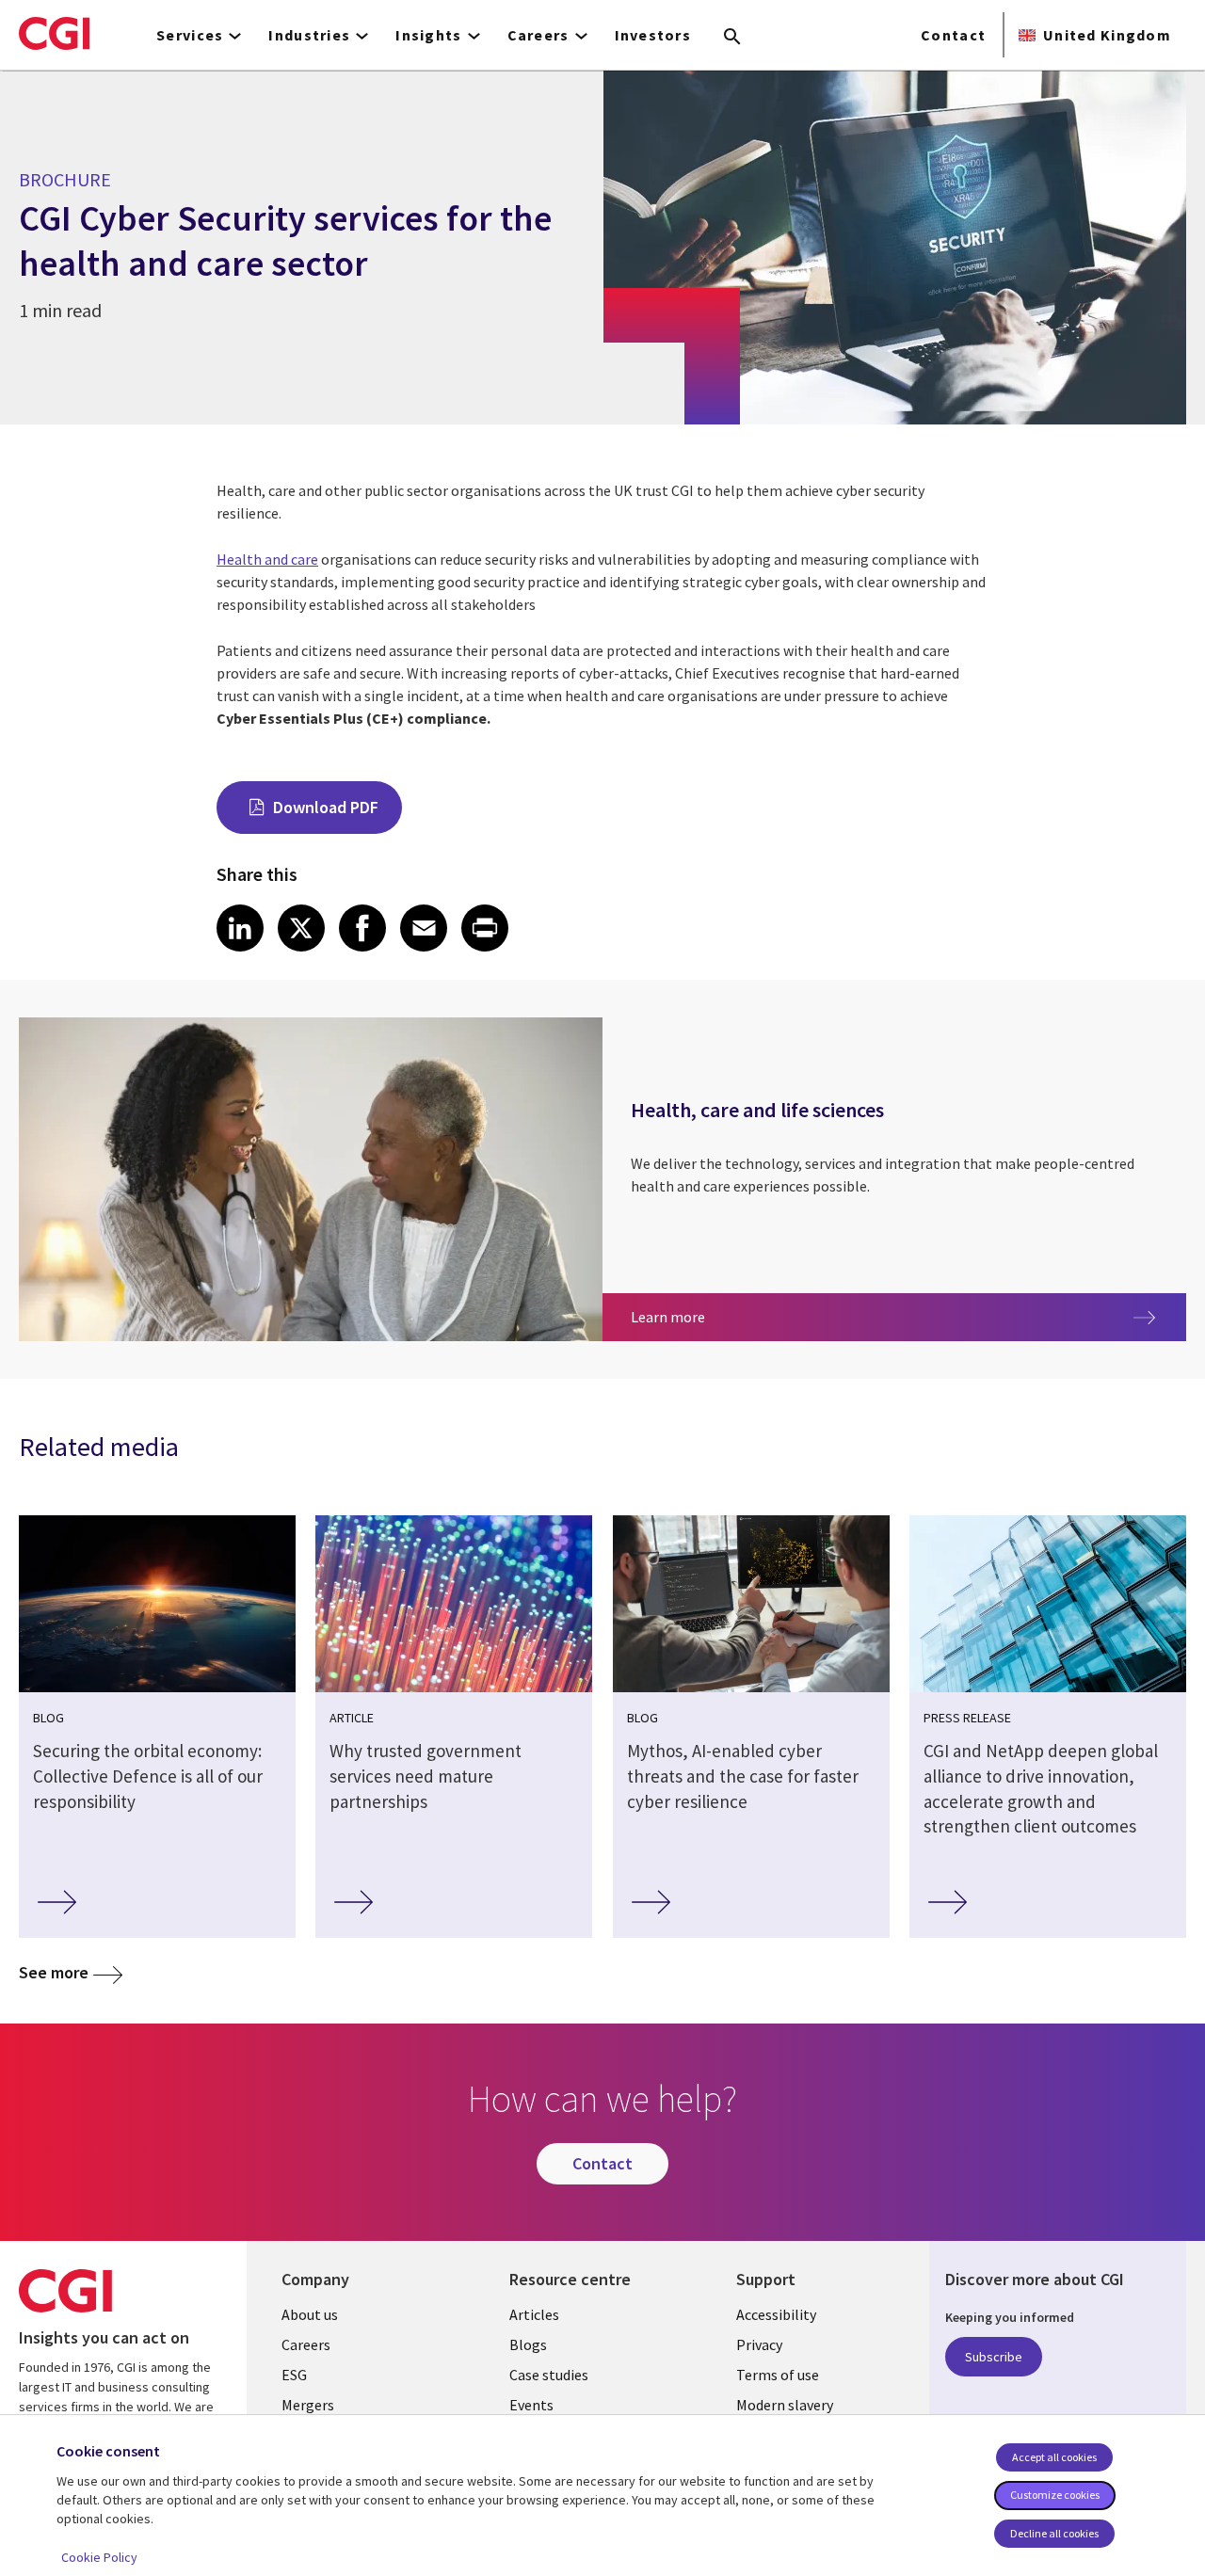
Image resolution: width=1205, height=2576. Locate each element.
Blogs (528, 2344)
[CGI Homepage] (54, 33)
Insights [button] (428, 35)
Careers (306, 2344)
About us (310, 2314)
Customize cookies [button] (1055, 2495)
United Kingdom (1107, 35)
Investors (653, 35)
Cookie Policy (99, 2557)
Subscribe (994, 2357)
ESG (294, 2375)
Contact (953, 35)
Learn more (761, 1316)
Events (531, 2405)
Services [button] (190, 35)
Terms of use (778, 2375)
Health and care (267, 559)
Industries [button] (309, 35)
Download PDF (326, 807)
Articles (534, 2314)
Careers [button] (538, 35)
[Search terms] (732, 38)
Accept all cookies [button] (1054, 2457)
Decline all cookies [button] (1054, 2533)
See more (54, 1972)
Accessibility (776, 2314)
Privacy (759, 2344)
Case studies (549, 2375)
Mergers (308, 2405)
